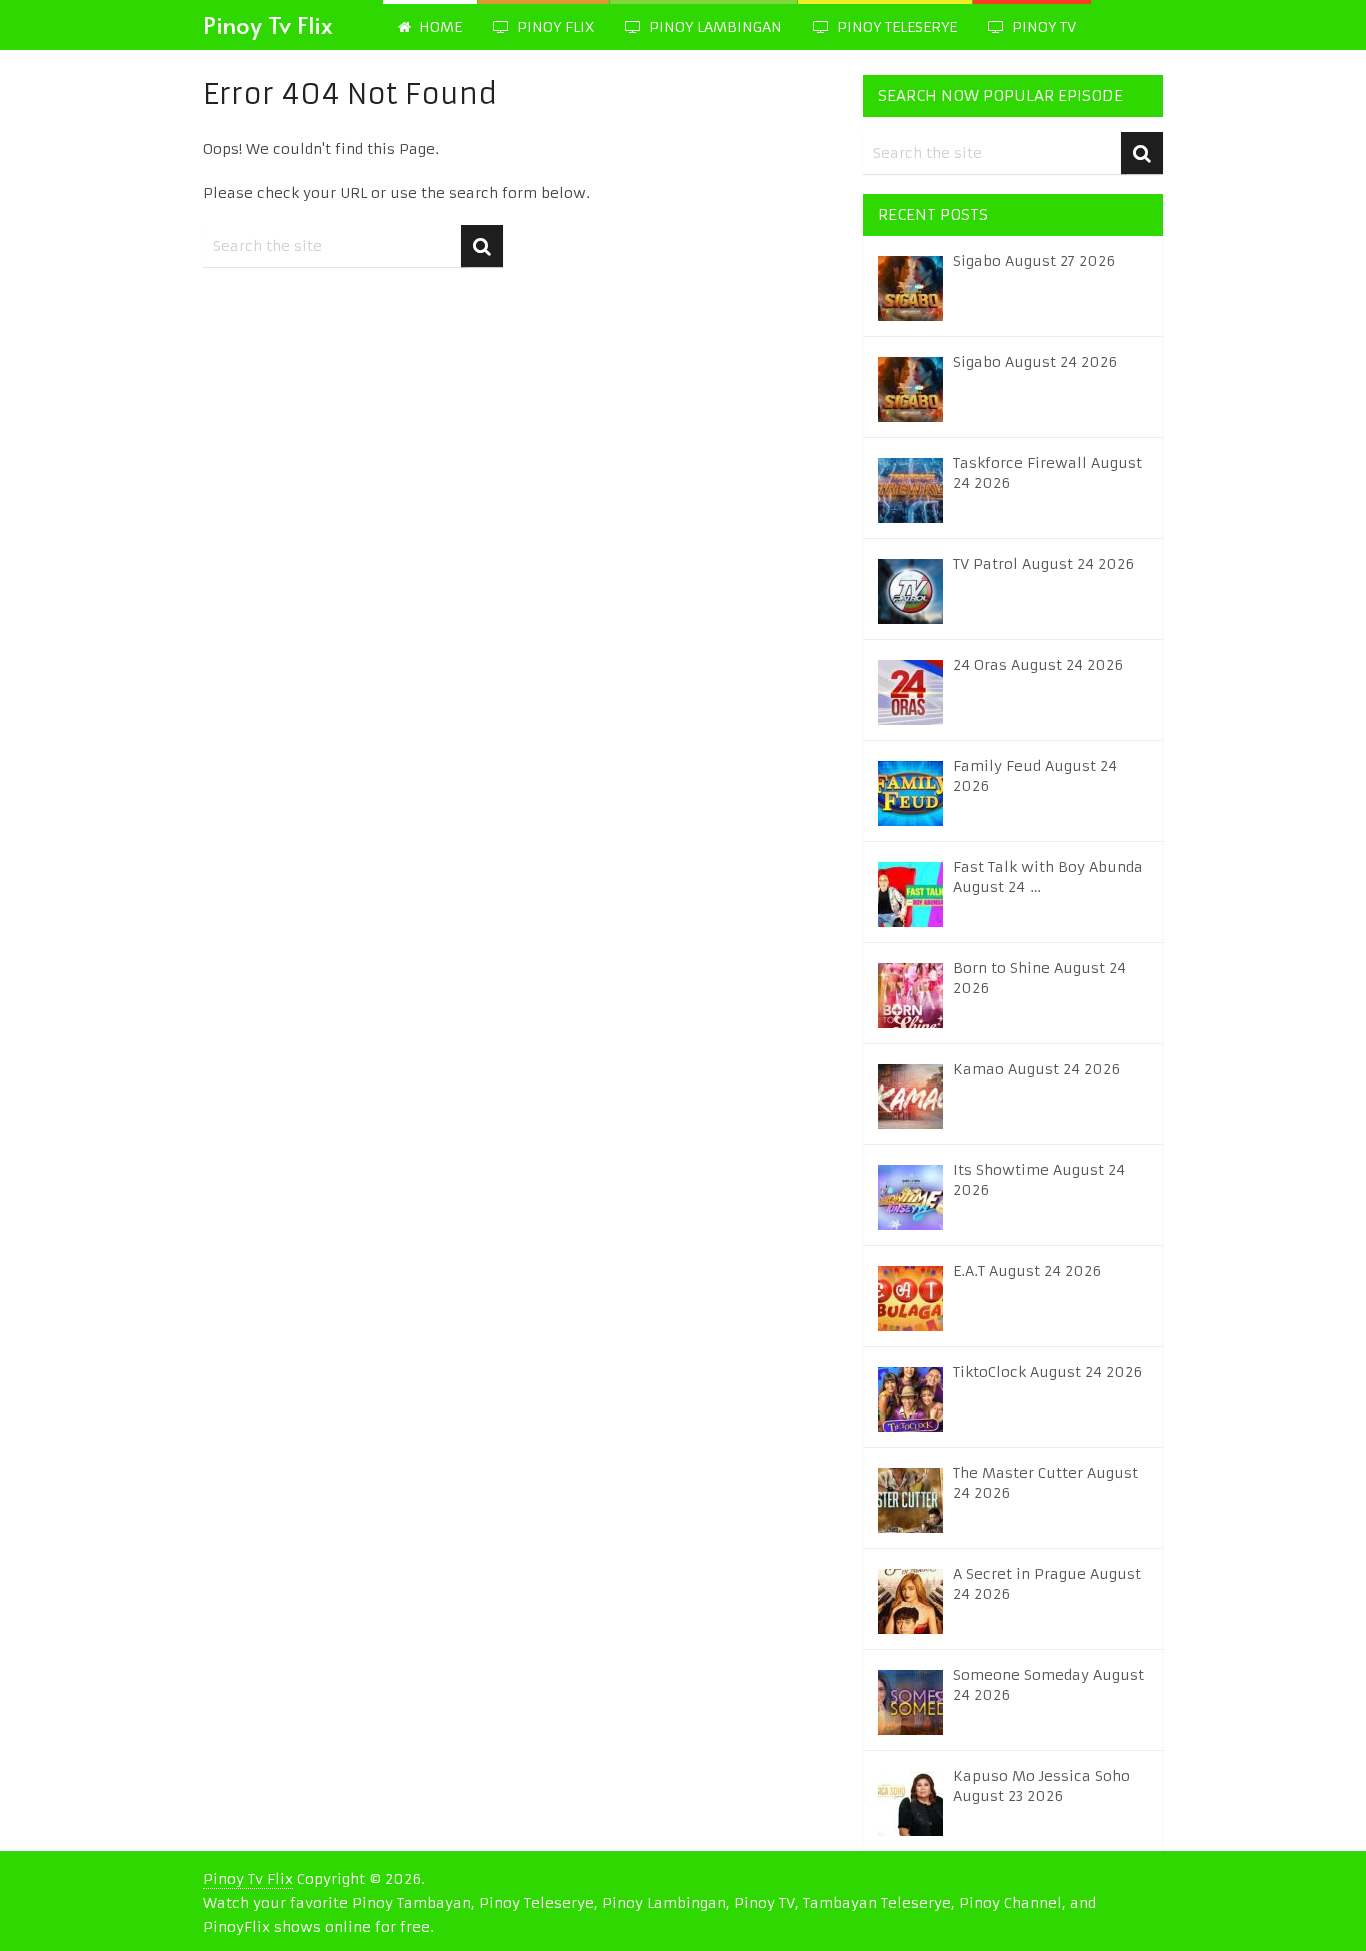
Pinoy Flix (553, 27)
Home (438, 27)
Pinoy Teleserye (895, 27)
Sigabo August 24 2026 (1035, 362)
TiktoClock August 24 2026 (1047, 1372)
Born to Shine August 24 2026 (1039, 978)
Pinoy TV (1042, 27)
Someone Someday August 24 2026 (1048, 1685)
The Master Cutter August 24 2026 (1045, 1483)
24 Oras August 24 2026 (1038, 665)
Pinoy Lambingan (713, 27)
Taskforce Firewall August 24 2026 (1047, 473)
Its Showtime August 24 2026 (1039, 1180)
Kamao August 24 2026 (1036, 1069)
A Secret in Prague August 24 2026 (1047, 1584)
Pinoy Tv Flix (268, 24)
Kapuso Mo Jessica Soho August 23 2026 (1041, 1786)
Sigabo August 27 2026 (1034, 261)
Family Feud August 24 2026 (1035, 776)
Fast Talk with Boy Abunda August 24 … (1048, 877)
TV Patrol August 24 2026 (1043, 564)
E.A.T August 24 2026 (1027, 1271)
